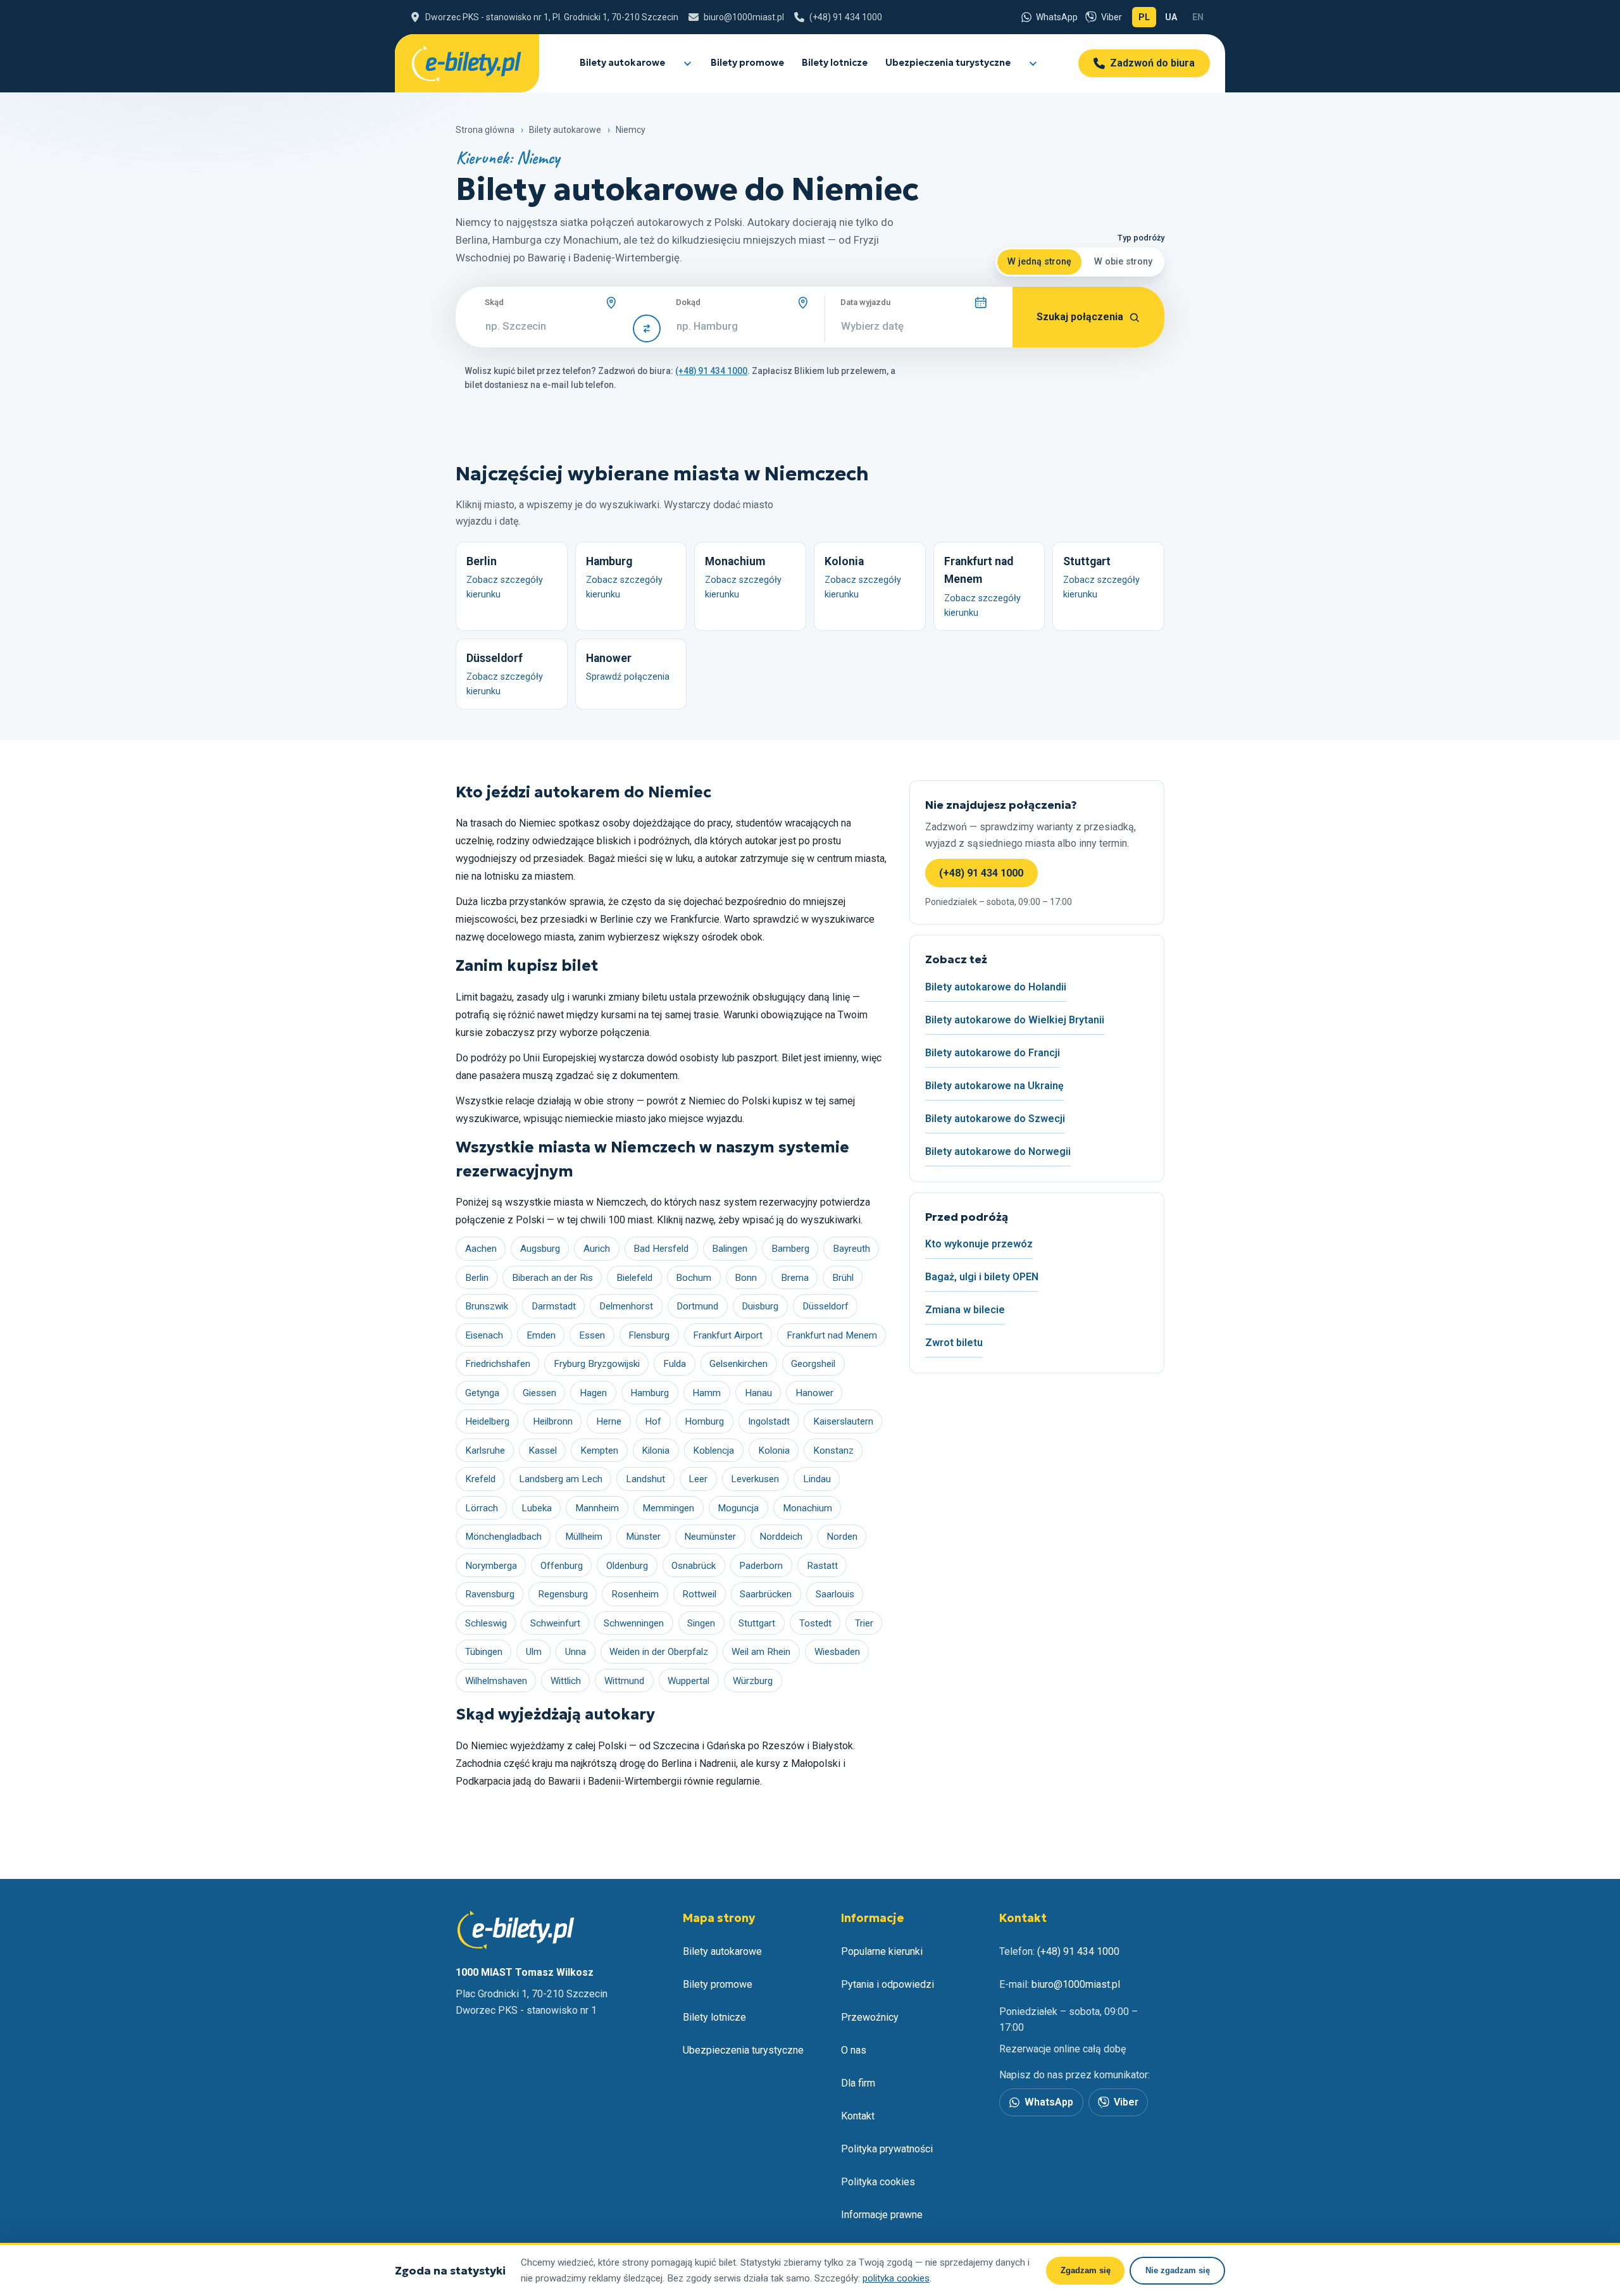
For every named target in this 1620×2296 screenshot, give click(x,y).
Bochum (694, 1278)
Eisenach (484, 1335)
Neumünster (710, 1537)
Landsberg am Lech (561, 1479)
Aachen (481, 1249)
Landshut (645, 1479)
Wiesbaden (837, 1652)
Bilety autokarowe (622, 63)
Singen (701, 1623)
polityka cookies (896, 2278)
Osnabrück (694, 1566)
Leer (698, 1479)
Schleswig (486, 1623)
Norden (842, 1537)
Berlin (477, 1278)
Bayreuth (851, 1249)
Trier (864, 1623)
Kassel (543, 1451)
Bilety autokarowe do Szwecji (995, 1119)
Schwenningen (634, 1623)
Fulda (675, 1364)
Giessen (539, 1393)
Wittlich (566, 1681)
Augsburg (540, 1249)
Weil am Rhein (761, 1652)
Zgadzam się (1086, 2270)
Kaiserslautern (843, 1421)
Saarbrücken (766, 1594)
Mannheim (597, 1508)
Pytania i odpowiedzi (888, 1984)
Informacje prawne (882, 2215)
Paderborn (761, 1566)
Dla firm (858, 2083)
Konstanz (833, 1451)
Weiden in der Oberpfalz (659, 1652)
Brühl (843, 1278)
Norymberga (491, 1566)
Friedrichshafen (498, 1364)
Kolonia (774, 1451)
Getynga (482, 1393)
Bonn (746, 1278)
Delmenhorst (626, 1306)
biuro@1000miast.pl (1076, 1984)
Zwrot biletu (954, 1343)
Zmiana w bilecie (965, 1310)
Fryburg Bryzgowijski (597, 1364)
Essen (592, 1335)
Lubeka (537, 1508)
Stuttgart (757, 1623)
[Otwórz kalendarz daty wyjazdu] (981, 303)
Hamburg (650, 1393)
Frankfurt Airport (728, 1335)
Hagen (593, 1393)
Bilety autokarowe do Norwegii (998, 1151)
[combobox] (551, 326)
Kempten (599, 1451)
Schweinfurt (555, 1623)
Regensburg (563, 1594)
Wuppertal (688, 1681)
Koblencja (713, 1451)
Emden (541, 1335)
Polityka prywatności (887, 2149)
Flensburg (649, 1335)
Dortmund (697, 1306)
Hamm (707, 1393)
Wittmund (624, 1681)
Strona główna (485, 130)
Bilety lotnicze (835, 63)
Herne (609, 1421)
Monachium (807, 1508)
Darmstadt (554, 1306)
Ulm (534, 1652)
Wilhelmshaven (496, 1681)
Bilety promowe (747, 63)
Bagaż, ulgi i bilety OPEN (982, 1277)
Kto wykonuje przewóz (979, 1244)
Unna (576, 1652)
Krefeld (480, 1479)
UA (1174, 20)
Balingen (730, 1249)
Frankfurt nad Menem (832, 1335)
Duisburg (760, 1306)
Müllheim (584, 1537)
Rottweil (699, 1594)
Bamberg (790, 1249)
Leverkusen (755, 1479)
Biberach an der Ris (552, 1278)
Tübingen (484, 1652)
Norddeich (781, 1537)
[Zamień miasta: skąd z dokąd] (647, 328)
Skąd (494, 302)
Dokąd (688, 302)
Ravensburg (490, 1594)
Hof (653, 1421)
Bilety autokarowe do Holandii (996, 987)
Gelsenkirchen (738, 1364)
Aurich (597, 1249)
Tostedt (815, 1623)
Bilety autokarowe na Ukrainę (994, 1086)
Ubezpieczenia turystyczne (948, 63)
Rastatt (822, 1566)
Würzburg (753, 1681)
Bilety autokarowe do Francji (993, 1053)
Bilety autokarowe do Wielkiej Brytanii (1015, 1020)
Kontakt (858, 2116)
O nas (854, 2050)
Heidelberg (487, 1421)
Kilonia (656, 1451)
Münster (643, 1537)
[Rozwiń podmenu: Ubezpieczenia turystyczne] (1032, 63)
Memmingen (668, 1508)
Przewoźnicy (870, 2017)
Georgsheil (813, 1364)
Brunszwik (487, 1306)
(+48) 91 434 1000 (981, 873)
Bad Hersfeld (661, 1249)
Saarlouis (835, 1594)
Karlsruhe (485, 1451)
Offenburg (562, 1566)
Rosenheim (635, 1594)
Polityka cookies (878, 2182)
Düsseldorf (826, 1306)
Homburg (704, 1421)
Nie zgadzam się (1178, 2270)
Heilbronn (553, 1421)
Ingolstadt (769, 1421)
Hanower (814, 1393)
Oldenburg (627, 1566)
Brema (795, 1278)
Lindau (817, 1479)
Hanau (758, 1393)
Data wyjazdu (865, 302)
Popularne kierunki (882, 1951)
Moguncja (738, 1508)
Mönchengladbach (503, 1537)
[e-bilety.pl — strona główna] (467, 63)
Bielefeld (634, 1278)
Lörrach (482, 1508)
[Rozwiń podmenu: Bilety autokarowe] (687, 63)
